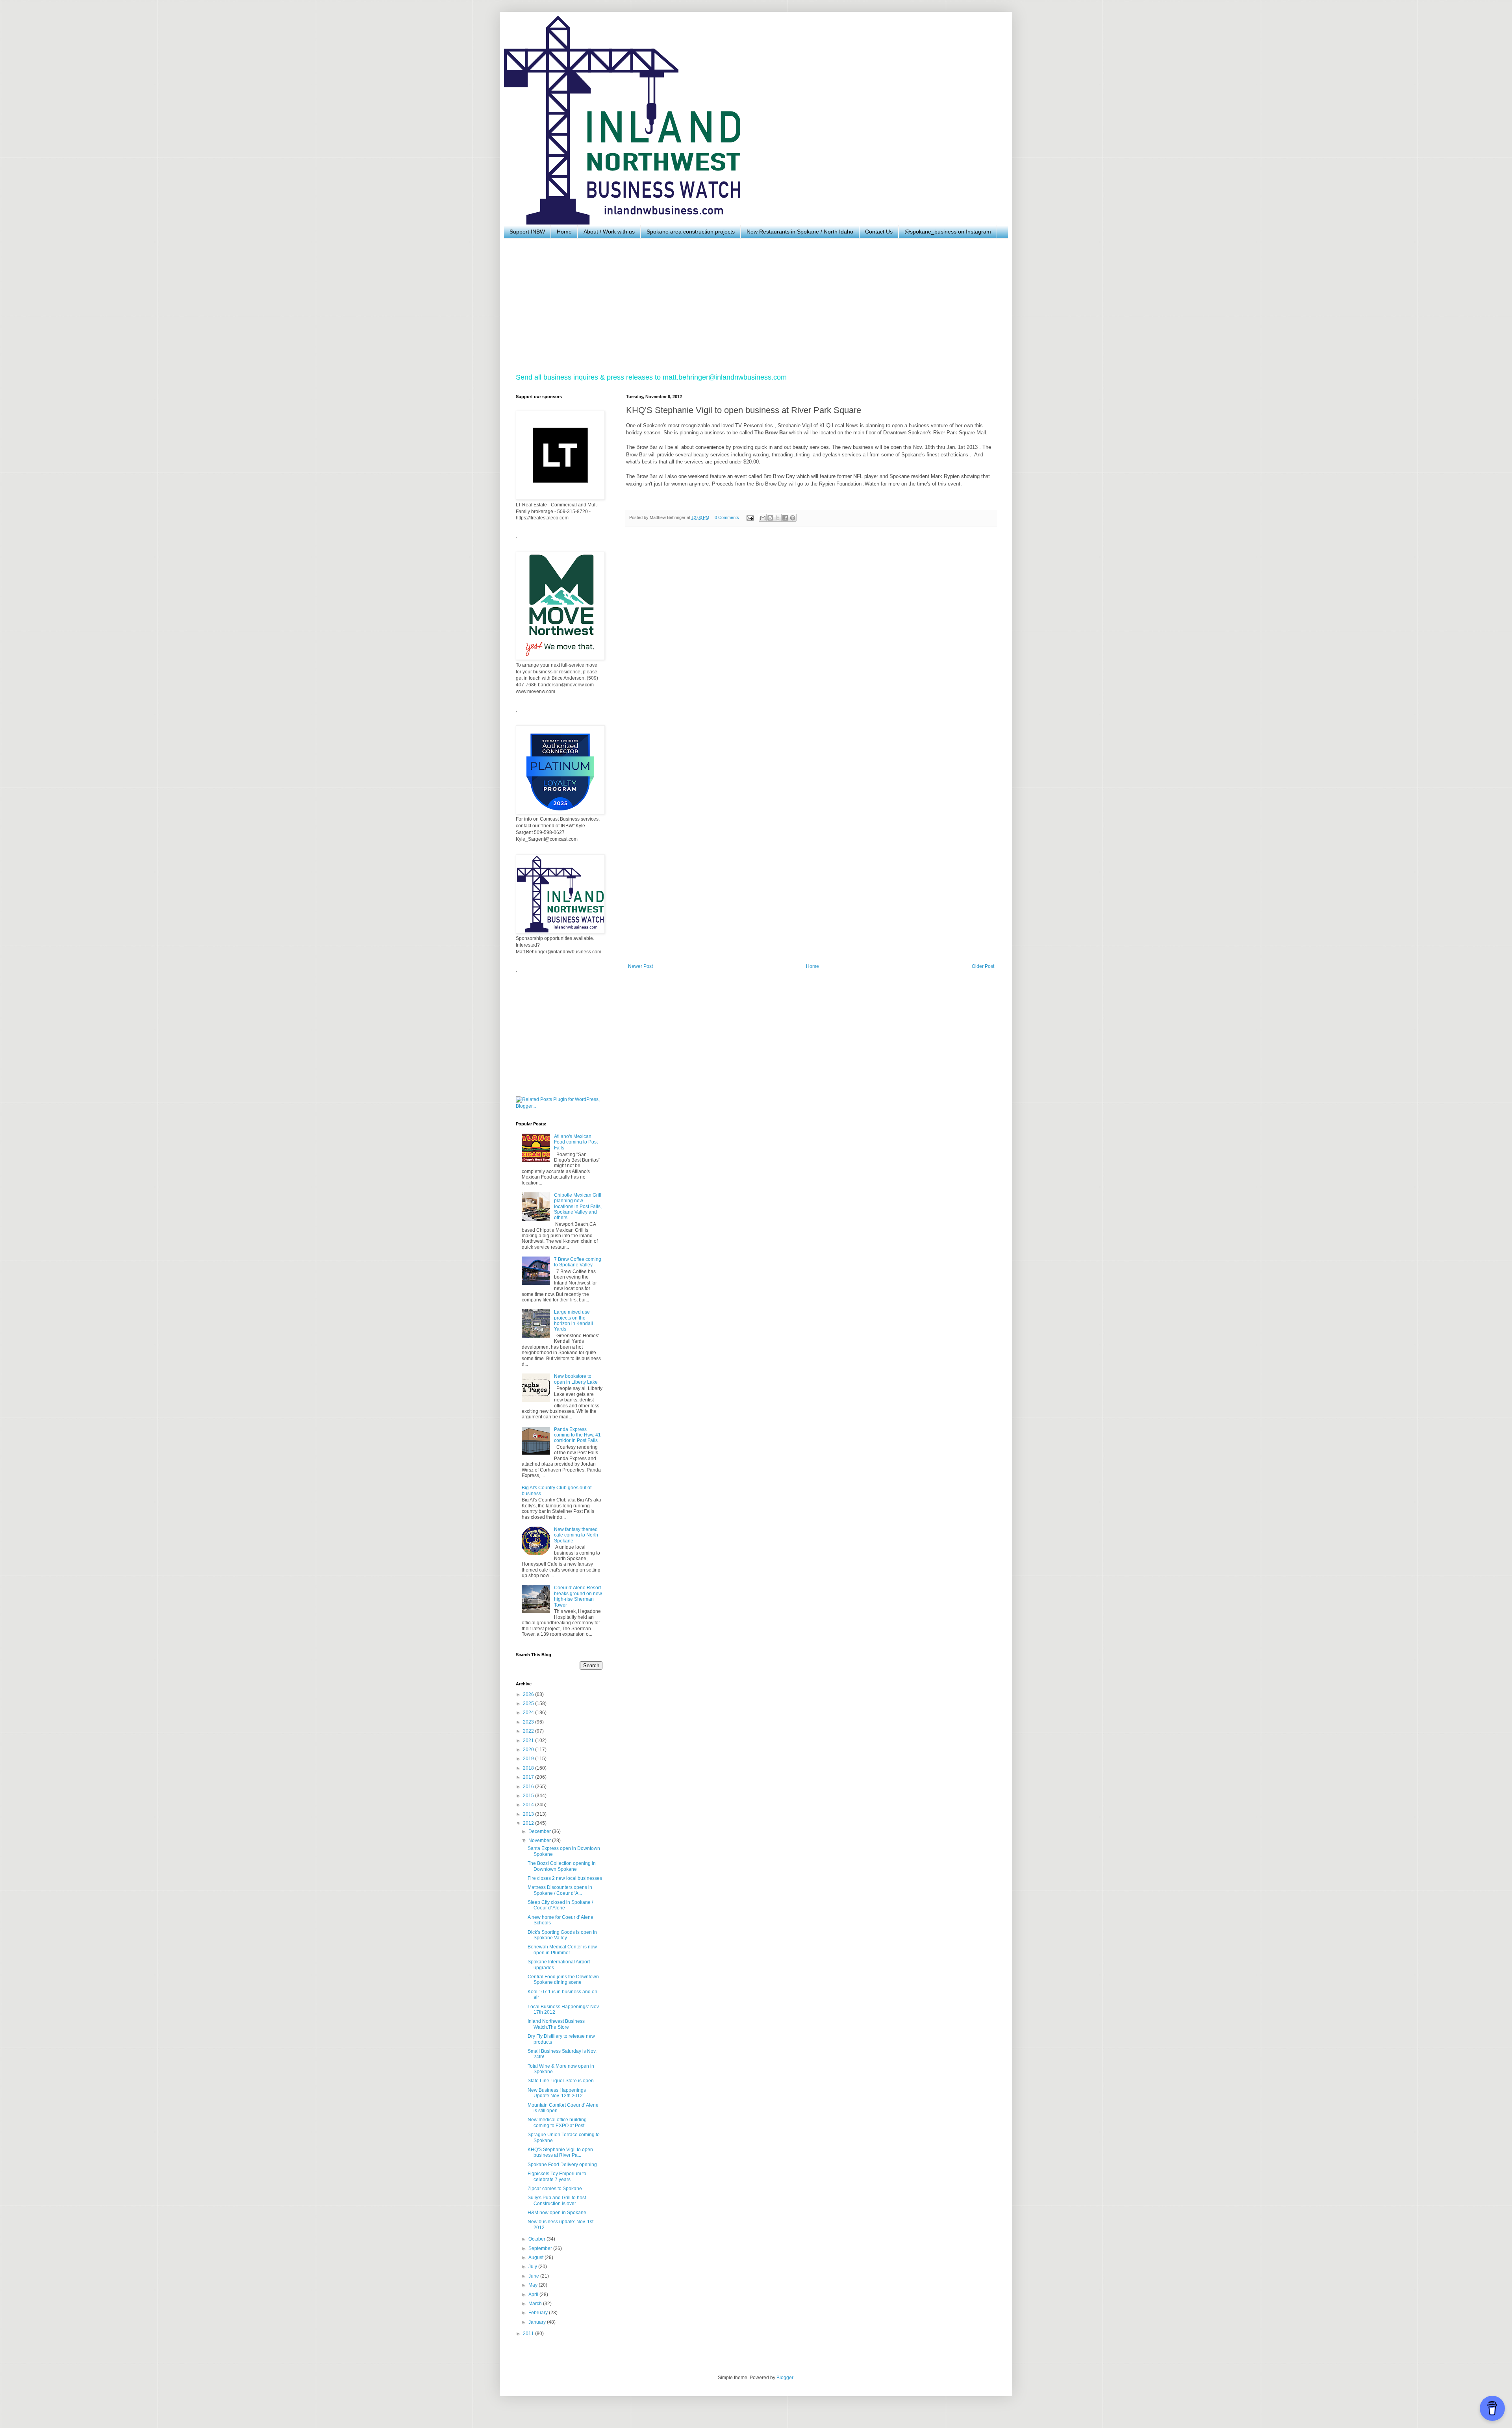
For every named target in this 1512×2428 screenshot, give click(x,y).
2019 (529, 1759)
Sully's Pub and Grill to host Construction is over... (557, 2200)
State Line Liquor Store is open (561, 2081)
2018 (529, 1768)
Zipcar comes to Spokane (555, 2189)
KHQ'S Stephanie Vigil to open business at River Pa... (560, 2152)
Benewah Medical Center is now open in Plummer (562, 1950)
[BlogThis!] (770, 518)
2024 (529, 1713)
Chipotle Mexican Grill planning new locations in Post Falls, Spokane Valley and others (578, 1207)
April (534, 2295)
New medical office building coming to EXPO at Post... (558, 2122)
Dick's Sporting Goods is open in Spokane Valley (562, 1935)
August (536, 2257)
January (538, 2322)
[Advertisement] (752, 306)
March (536, 2304)
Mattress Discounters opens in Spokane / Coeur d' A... (560, 1890)
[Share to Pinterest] (793, 518)
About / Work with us (609, 232)
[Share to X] (778, 518)
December (540, 1831)
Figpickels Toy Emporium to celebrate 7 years (557, 2176)
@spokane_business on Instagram (948, 232)
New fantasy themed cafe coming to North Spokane (576, 1535)
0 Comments (727, 517)
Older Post (983, 966)
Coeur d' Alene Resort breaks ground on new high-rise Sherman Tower (578, 1596)
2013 (529, 1814)
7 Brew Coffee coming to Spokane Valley (578, 1262)
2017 (529, 1777)
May (534, 2285)
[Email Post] (750, 517)
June (534, 2276)
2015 (529, 1796)
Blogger (785, 2378)
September (541, 2248)
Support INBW (527, 232)
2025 (529, 1703)
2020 (529, 1750)
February (539, 2313)
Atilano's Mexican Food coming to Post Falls (576, 1142)
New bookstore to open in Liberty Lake (576, 1379)
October (537, 2239)
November (540, 1840)
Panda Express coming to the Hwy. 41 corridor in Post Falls (577, 1435)
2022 (529, 1731)
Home (564, 232)
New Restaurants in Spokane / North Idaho (800, 232)
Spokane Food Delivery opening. (563, 2165)
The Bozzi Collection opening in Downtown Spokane (562, 1866)
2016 (529, 1787)
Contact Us (879, 232)
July (533, 2267)
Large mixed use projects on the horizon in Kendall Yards (573, 1321)
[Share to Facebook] (785, 518)
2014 (529, 1805)
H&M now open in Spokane (557, 2213)
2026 (529, 1694)
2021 (529, 1740)
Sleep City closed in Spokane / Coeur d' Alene (560, 1905)
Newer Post (640, 966)
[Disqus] (811, 641)
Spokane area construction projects (691, 232)
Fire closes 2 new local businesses (565, 1878)
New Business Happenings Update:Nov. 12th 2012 (557, 2093)
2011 (529, 2333)
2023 (529, 1722)
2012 (529, 1823)
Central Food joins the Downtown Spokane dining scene (563, 1979)
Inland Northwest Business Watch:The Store (556, 2024)
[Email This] (763, 518)
